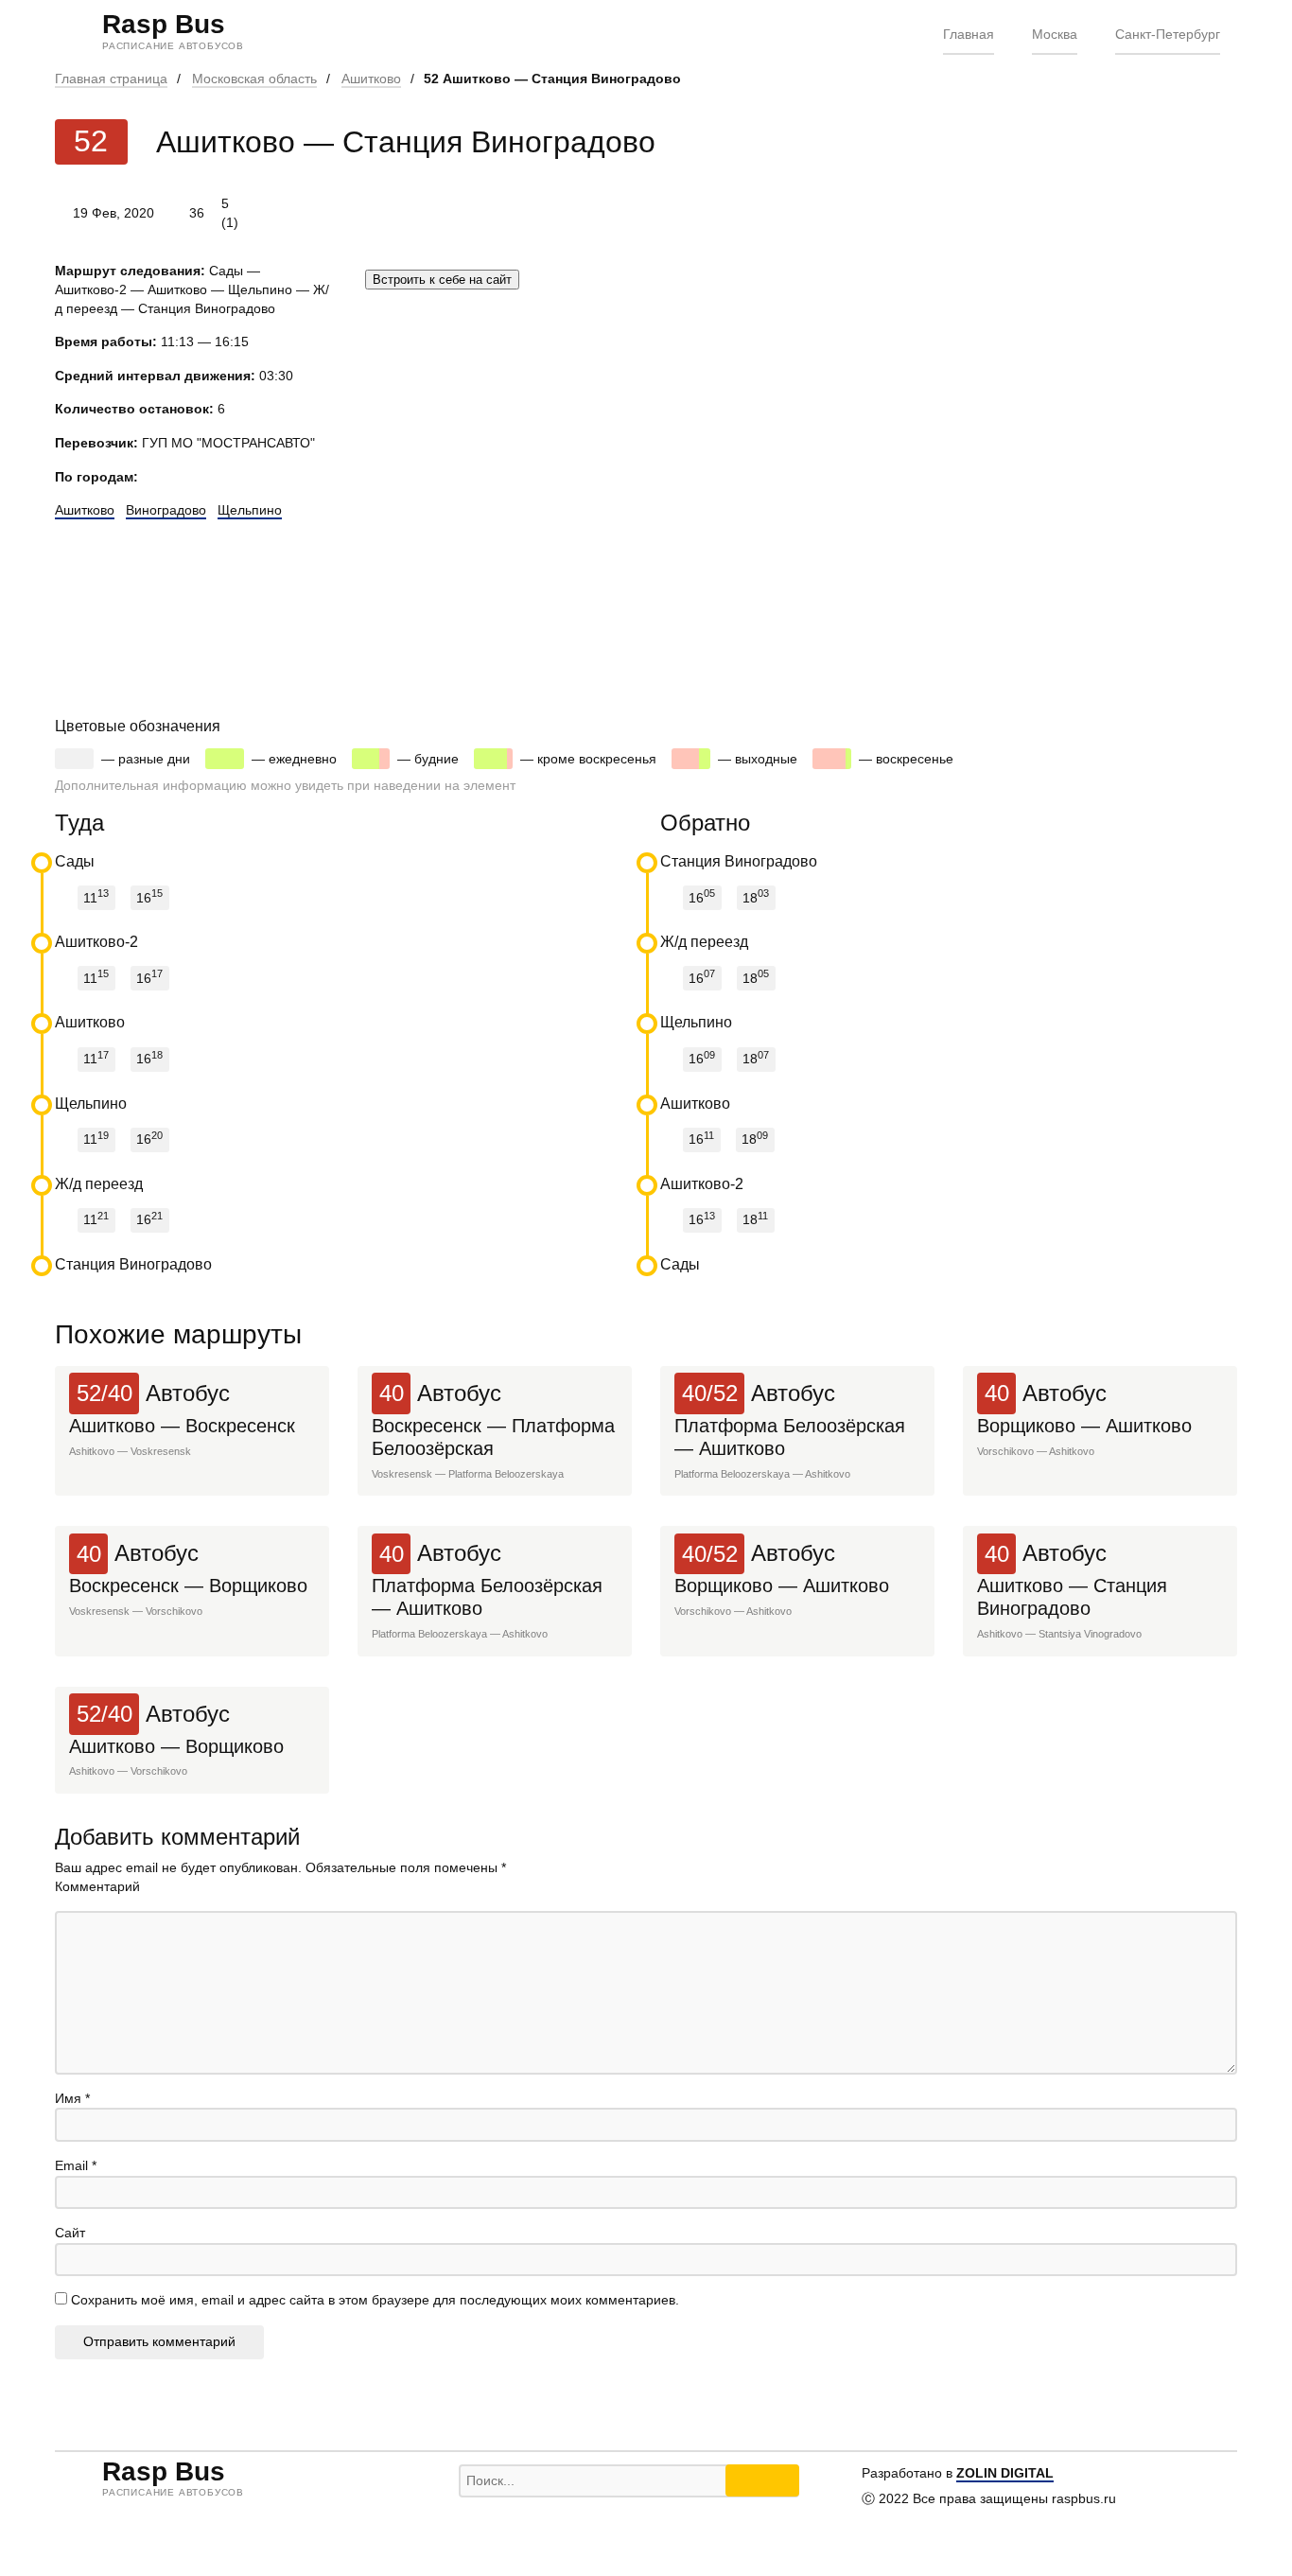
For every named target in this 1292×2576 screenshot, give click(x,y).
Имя (72, 2098)
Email (76, 2165)
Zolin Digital (1005, 2473)
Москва (1055, 34)
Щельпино (250, 510)
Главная (969, 34)
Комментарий (97, 1886)
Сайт (70, 2233)
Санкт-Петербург (1168, 34)
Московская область (254, 79)
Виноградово (166, 510)
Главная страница (111, 79)
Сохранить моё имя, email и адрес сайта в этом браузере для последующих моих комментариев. (375, 2300)
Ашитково (371, 79)
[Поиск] (762, 2480)
